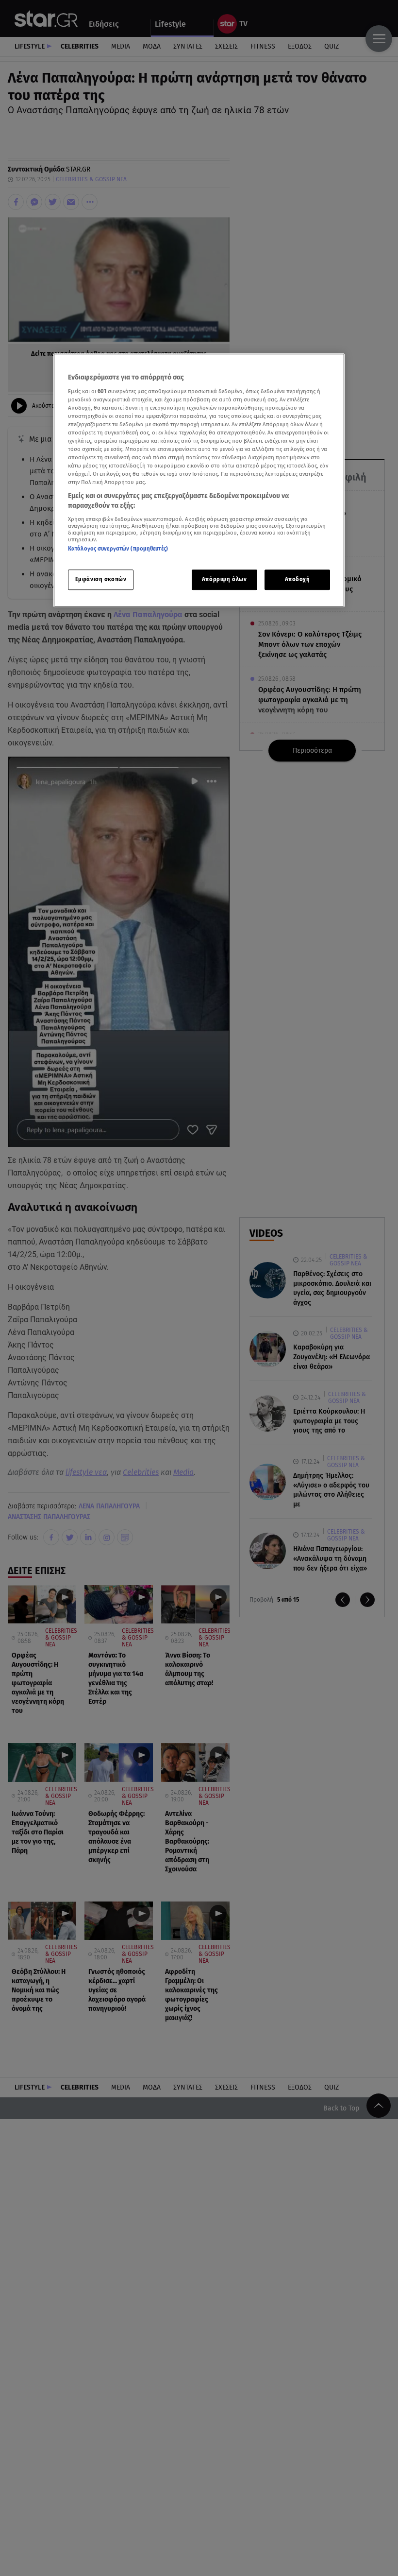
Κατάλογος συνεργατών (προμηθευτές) (118, 549)
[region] (199, 480)
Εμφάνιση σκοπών (101, 579)
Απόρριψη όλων (224, 579)
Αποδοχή (298, 579)
